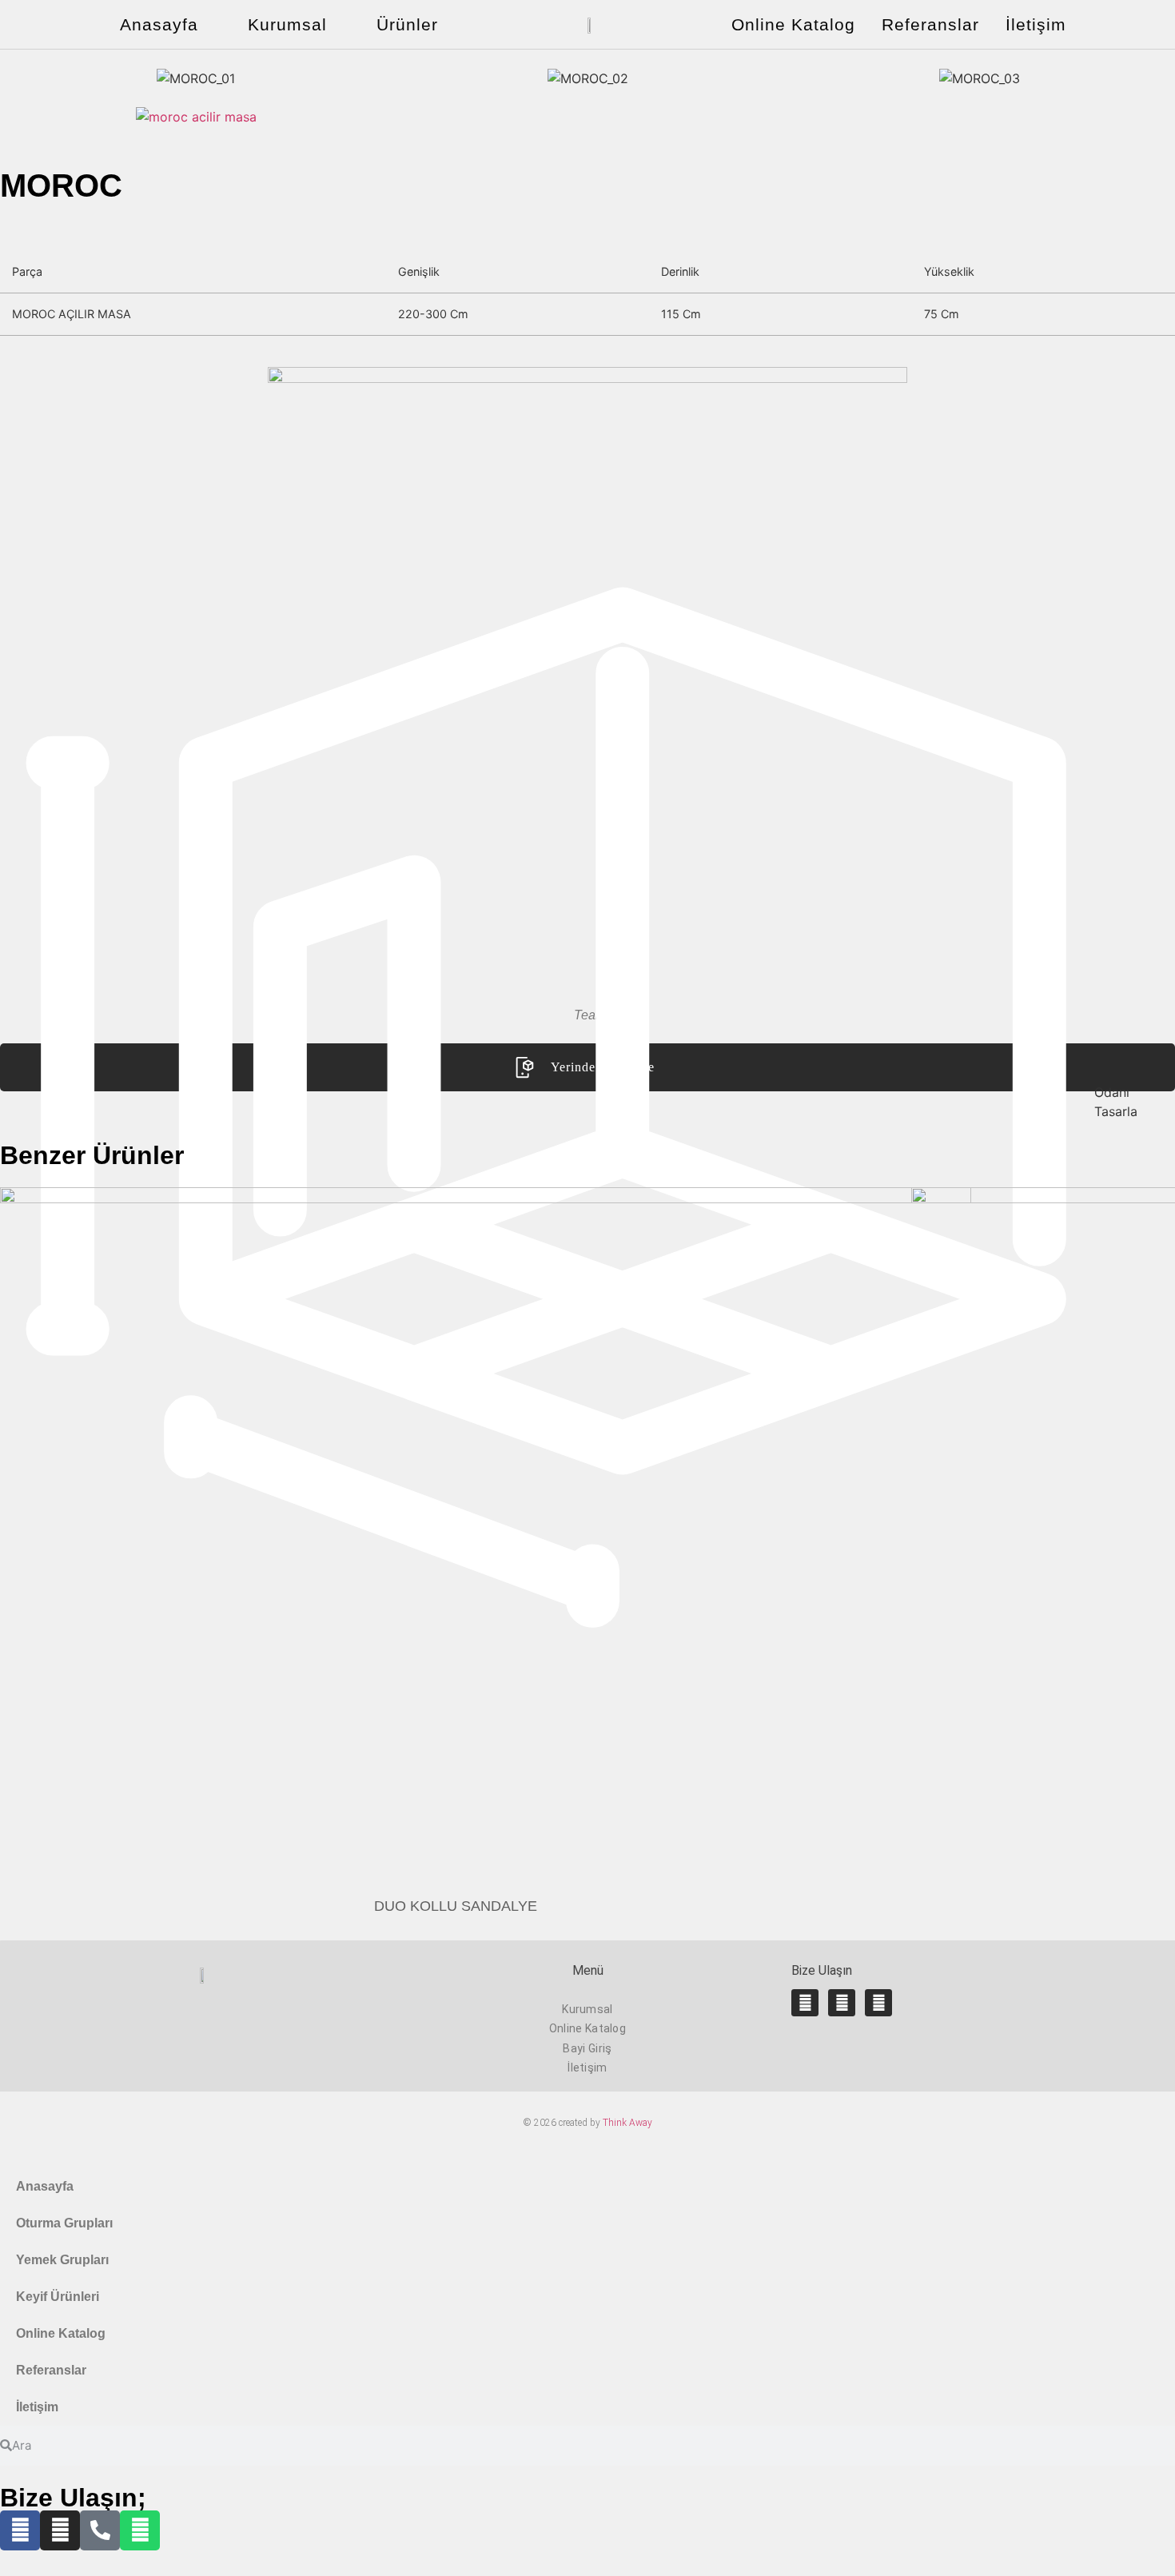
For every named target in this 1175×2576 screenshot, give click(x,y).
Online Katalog (793, 24)
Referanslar (930, 24)
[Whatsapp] (878, 2003)
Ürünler (407, 24)
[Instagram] (842, 2003)
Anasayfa (159, 24)
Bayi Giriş (587, 2048)
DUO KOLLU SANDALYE (456, 1906)
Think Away (627, 2123)
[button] (16, 79)
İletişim (1036, 24)
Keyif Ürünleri (58, 2297)
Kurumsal (287, 24)
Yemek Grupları (62, 2260)
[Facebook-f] (805, 2003)
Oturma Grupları (64, 2223)
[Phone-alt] (100, 2530)
